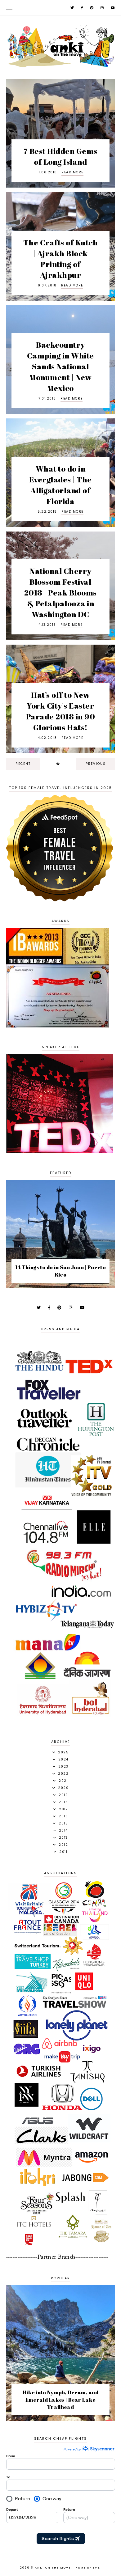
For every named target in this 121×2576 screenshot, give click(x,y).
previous (96, 764)
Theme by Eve (86, 2568)
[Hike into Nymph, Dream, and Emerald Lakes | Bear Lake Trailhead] (61, 2419)
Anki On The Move (53, 2568)
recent (23, 764)
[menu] (9, 8)
